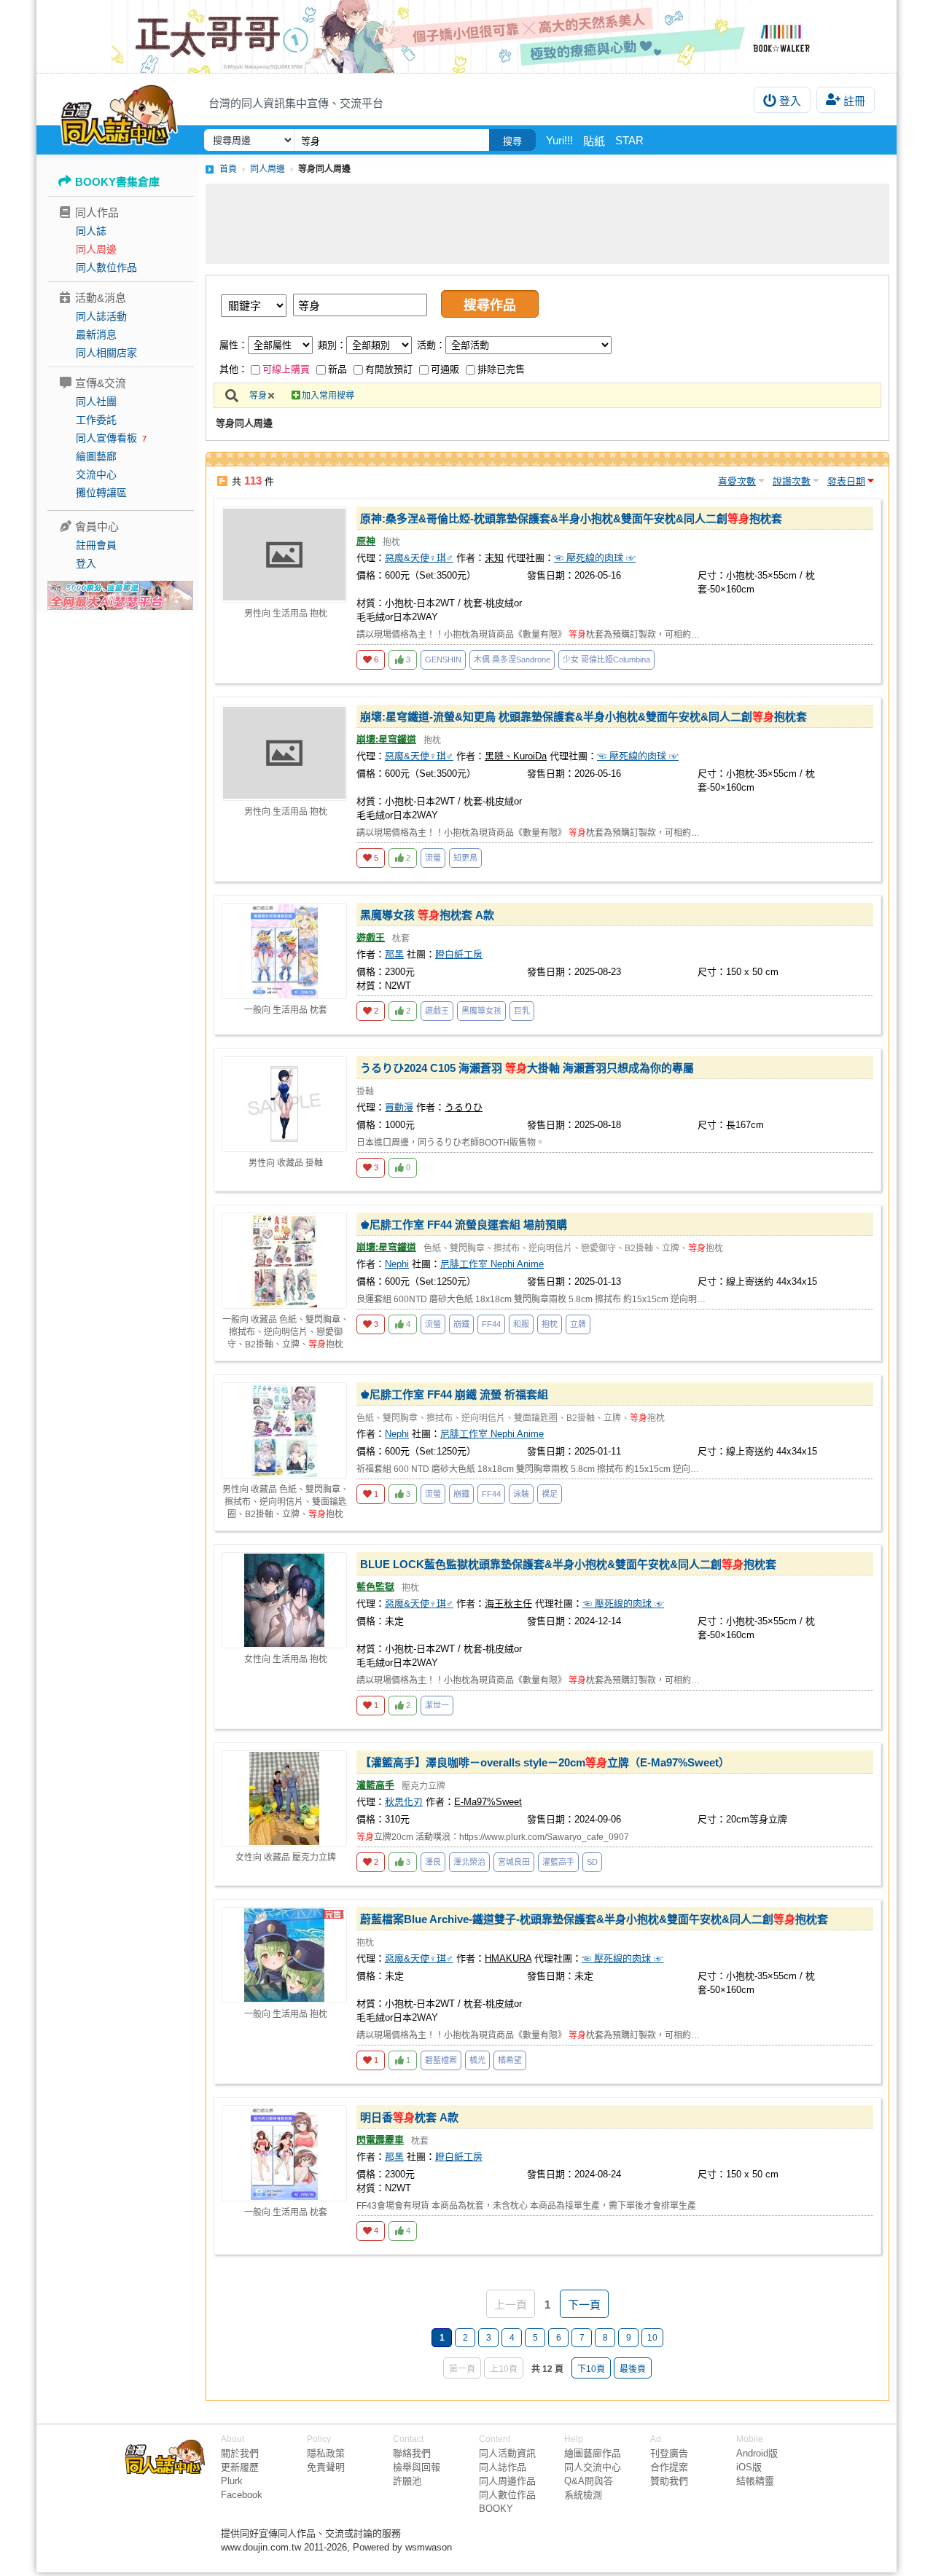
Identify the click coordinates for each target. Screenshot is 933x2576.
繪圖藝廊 (96, 456)
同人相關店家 (106, 353)
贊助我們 (669, 2481)
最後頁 (633, 2369)
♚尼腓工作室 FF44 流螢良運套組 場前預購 (464, 1225)
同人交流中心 (593, 2467)
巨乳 (522, 1011)
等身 (258, 396)
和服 (521, 1324)
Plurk (232, 2481)
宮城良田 (514, 1862)
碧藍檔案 (441, 2060)
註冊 (854, 101)
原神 (366, 541)
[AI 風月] (120, 601)
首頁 (228, 169)
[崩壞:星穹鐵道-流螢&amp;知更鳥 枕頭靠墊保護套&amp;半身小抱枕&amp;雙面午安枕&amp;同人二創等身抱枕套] (284, 753)
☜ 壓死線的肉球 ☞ (595, 558)
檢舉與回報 (417, 2467)
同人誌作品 (503, 2467)
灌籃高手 (375, 1785)
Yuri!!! (559, 140)
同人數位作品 (106, 267)
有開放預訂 (389, 369)
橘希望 (510, 2060)
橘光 (477, 2060)
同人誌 (91, 231)
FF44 (491, 1324)
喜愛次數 (737, 481)
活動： (431, 345)
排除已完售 (501, 369)
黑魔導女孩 (481, 1011)
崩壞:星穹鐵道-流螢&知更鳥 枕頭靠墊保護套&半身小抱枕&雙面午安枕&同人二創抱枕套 (583, 717)
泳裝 (521, 1494)
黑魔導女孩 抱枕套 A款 (427, 915)
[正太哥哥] (466, 36)
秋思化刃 (404, 1802)
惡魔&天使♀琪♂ (419, 558)
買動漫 (399, 1107)
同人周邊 (96, 249)
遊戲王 (371, 937)
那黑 (394, 954)
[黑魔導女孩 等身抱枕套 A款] (284, 951)
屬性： (234, 345)
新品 (337, 369)
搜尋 (512, 141)
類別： (332, 345)
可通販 (445, 369)
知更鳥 (465, 858)
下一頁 (584, 2305)
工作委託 (96, 420)
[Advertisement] (547, 224)
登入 (790, 101)
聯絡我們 (412, 2453)
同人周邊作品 (507, 2481)
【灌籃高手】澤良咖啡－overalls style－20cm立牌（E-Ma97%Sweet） (545, 1762)
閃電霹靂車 (380, 2140)
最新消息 (96, 334)
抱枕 (550, 1324)
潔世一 (437, 1705)
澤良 (433, 1862)
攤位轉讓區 (101, 493)
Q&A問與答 (589, 2481)
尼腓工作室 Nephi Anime (492, 1264)
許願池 (407, 2481)
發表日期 (846, 481)
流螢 (433, 858)
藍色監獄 (375, 1587)
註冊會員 (96, 545)
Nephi (397, 1264)
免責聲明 (326, 2467)
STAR (629, 140)
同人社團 (96, 402)
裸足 (550, 1494)
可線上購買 (286, 369)
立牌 (578, 1324)
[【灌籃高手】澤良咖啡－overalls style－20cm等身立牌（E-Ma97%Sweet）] (284, 1798)
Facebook (242, 2495)
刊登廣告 (669, 2453)
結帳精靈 (755, 2481)
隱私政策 (326, 2453)
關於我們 (240, 2453)
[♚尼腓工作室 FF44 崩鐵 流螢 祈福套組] (284, 1430)
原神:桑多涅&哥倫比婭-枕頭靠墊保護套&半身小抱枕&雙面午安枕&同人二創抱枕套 (571, 518)
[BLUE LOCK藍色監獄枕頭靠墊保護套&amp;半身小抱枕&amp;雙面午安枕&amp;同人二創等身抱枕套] (284, 1600)
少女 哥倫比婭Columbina (606, 659)
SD (592, 1862)
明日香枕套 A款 (409, 2117)
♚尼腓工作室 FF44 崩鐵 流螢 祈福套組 (454, 1394)
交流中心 (96, 474)
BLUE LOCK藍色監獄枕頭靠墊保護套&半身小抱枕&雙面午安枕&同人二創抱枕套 (568, 1564)
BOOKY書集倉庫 (117, 182)
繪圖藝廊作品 (593, 2453)
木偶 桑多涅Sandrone (512, 659)
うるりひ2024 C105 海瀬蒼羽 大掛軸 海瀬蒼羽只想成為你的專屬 (527, 1068)
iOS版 (749, 2467)
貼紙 (594, 141)
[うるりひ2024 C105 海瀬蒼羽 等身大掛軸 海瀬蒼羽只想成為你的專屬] (284, 1104)
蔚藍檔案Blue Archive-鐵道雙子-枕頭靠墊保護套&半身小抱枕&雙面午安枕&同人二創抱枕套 (594, 1919)
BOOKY (496, 2509)
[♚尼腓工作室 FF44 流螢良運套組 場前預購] (284, 1261)
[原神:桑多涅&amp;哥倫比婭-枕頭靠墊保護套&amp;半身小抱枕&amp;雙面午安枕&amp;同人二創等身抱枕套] (284, 555)
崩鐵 (461, 1324)
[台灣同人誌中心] (119, 113)
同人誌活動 (101, 316)
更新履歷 (240, 2467)
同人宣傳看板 (106, 438)
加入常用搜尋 (328, 396)
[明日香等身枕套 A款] (284, 2153)
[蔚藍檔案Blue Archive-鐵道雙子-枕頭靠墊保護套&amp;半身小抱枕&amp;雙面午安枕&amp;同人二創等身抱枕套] (284, 1955)
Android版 (757, 2453)
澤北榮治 (469, 1862)
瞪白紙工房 (459, 954)
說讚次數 (792, 481)
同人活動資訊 (507, 2453)
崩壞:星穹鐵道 (386, 739)
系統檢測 (583, 2495)
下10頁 (591, 2369)
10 (652, 2338)
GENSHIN (443, 659)
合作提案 (669, 2467)
